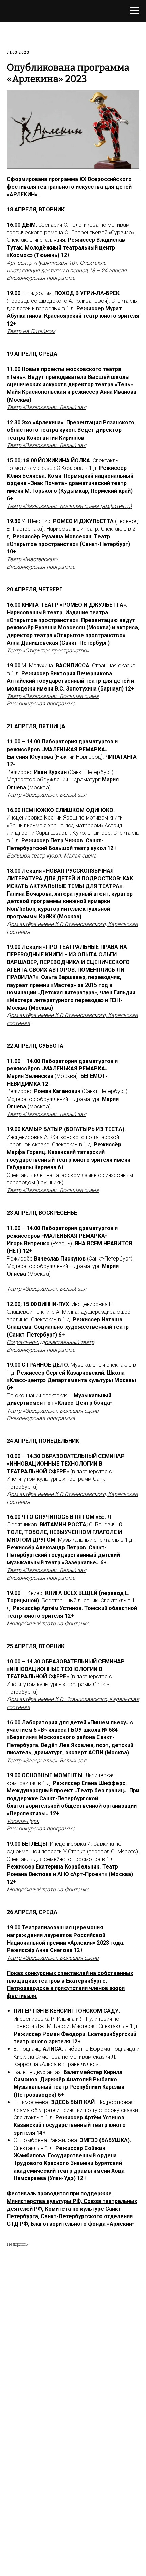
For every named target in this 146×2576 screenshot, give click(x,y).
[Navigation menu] (134, 11)
